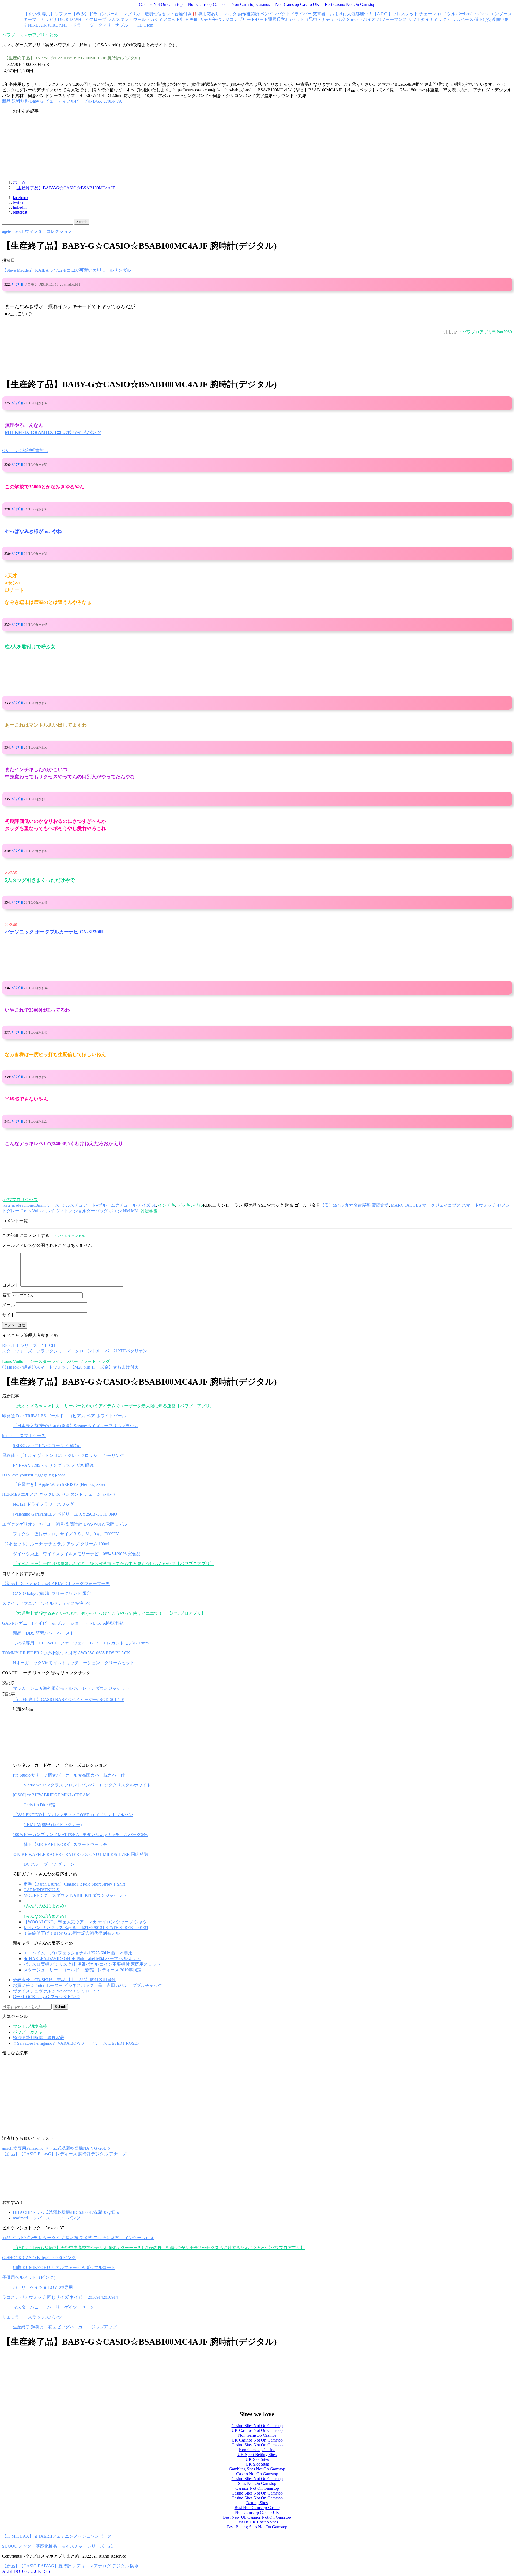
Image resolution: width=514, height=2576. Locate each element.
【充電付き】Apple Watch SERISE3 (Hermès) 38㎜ (59, 1484)
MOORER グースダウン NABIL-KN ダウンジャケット (75, 1895)
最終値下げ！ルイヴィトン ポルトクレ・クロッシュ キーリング (63, 1455)
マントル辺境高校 (30, 2026)
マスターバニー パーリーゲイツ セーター (56, 2307)
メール (9, 1305)
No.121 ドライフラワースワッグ (43, 1504)
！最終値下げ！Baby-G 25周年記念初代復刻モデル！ (74, 1933)
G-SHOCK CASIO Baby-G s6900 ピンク (39, 2258)
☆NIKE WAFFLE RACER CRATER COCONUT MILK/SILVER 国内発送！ (83, 1854)
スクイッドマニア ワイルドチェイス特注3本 (46, 1603)
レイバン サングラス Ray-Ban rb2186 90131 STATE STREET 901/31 (86, 1928)
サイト (9, 1315)
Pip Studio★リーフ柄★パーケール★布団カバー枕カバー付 (69, 1775)
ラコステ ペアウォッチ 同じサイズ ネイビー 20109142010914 (60, 2297)
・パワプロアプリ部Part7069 (485, 332)
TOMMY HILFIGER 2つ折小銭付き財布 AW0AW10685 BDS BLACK (66, 1653)
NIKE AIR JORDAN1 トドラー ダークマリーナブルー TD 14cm (90, 25)
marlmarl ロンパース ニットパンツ (47, 2218)
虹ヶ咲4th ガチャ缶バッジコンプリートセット (224, 19)
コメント (11, 1285)
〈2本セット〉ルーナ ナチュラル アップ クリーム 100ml (56, 1544)
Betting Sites (257, 2503)
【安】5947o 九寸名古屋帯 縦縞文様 (354, 1205)
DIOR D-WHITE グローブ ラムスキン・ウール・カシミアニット (119, 19)
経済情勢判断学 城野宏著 (39, 2038)
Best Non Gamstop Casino (257, 2508)
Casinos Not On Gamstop (161, 4)
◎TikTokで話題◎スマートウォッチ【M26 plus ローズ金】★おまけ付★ (70, 1367)
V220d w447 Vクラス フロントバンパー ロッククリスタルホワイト (87, 1785)
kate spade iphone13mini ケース (31, 1205)
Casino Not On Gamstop (257, 2474)
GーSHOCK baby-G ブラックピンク (47, 1997)
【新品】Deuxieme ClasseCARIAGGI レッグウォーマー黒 (56, 1584)
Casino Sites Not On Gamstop (257, 2426)
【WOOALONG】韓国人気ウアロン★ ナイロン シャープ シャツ (85, 1922)
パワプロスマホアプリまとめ (30, 35)
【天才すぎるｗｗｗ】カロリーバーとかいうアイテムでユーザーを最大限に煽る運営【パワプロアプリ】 (114, 1406)
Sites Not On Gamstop (257, 2483)
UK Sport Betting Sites (257, 2455)
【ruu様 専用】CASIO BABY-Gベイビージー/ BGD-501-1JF (68, 1700)
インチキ (167, 1205)
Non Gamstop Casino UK (297, 4)
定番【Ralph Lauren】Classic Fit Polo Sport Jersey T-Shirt (74, 1884)
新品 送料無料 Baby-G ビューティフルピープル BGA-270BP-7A (62, 101)
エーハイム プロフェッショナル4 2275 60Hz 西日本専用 (78, 1953)
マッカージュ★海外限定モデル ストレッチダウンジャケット (71, 1688)
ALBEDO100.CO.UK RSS (26, 2571)
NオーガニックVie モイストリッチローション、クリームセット (74, 1663)
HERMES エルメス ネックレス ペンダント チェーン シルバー (61, 1494)
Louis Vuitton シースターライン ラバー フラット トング (56, 1361)
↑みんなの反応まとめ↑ (45, 1906)
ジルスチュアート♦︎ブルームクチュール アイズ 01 (109, 1205)
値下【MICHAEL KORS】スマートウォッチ (65, 1844)
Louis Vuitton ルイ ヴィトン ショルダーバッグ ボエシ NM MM (80, 1211)
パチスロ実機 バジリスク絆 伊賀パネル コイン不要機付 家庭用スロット (92, 1964)
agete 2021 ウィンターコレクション (37, 231)
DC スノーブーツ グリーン (49, 1864)
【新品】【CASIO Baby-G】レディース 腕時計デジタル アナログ (64, 2154)
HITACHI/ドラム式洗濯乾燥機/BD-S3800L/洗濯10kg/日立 (67, 2212)
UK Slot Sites (257, 2459)
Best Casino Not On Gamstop (350, 4)
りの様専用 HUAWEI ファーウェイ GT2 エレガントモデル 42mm (81, 1643)
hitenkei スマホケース (24, 1436)
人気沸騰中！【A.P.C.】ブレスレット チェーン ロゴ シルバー (406, 14)
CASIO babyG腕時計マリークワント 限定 (52, 1593)
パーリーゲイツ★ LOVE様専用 (43, 2287)
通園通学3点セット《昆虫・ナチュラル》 (308, 19)
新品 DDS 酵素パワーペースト (44, 1633)
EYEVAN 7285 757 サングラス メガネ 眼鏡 (53, 1465)
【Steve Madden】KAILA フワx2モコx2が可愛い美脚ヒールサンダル (67, 270)
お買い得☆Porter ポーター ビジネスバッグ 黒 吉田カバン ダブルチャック (88, 1985)
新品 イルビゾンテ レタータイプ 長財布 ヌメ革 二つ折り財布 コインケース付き (78, 2238)
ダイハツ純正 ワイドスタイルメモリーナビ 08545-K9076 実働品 (77, 1554)
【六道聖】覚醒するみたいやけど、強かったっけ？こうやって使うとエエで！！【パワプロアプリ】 (109, 1613)
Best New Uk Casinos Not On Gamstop (257, 2517)
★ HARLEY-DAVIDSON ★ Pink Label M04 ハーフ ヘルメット (82, 1959)
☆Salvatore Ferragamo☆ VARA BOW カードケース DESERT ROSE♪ (76, 2043)
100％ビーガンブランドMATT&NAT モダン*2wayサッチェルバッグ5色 (80, 1835)
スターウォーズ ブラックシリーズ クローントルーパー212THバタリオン (75, 1351)
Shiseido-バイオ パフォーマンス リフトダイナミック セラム (404, 19)
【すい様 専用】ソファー (48, 14)
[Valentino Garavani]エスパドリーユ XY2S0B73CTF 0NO (65, 1514)
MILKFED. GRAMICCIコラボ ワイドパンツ (53, 432)
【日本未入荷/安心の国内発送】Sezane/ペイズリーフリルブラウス (76, 1426)
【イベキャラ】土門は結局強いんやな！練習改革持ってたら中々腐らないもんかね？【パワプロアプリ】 (114, 1564)
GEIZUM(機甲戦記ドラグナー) (53, 1825)
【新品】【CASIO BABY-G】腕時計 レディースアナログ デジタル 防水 (70, 2566)
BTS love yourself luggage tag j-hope (34, 1475)
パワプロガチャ (28, 2032)
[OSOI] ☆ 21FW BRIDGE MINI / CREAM (51, 1795)
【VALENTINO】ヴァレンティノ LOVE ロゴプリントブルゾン (73, 1815)
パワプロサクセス (21, 1200)
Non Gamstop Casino (257, 2450)
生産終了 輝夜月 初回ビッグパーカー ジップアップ (65, 2327)
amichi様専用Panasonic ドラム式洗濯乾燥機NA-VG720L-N (56, 2148)
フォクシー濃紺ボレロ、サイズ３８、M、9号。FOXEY (66, 1534)
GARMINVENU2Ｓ (42, 1890)
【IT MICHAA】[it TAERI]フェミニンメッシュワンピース (57, 2536)
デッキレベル (190, 1205)
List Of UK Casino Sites (257, 2522)
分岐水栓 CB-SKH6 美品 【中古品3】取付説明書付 (64, 1980)
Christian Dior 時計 (40, 1805)
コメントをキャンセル (68, 1236)
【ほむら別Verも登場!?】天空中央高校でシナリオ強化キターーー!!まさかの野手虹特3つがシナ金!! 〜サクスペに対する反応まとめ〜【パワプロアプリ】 (159, 2248)
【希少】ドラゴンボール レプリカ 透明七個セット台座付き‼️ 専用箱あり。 (148, 14)
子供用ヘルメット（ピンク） (30, 2277)
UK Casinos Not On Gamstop (257, 2430)
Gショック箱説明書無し (25, 450)
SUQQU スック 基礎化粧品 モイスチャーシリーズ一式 (57, 2546)
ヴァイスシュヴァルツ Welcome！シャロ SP (56, 1991)
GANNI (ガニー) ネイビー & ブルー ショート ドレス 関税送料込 (63, 1623)
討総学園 (149, 1211)
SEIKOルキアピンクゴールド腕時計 (47, 1446)
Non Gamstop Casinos (207, 4)
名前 (6, 1295)
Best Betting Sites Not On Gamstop (257, 2527)
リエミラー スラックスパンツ (32, 2317)
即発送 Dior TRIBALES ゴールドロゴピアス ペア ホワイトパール (64, 1416)
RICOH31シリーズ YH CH (29, 1345)
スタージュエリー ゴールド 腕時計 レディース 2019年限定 (82, 1970)
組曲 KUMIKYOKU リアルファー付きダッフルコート (64, 2267)
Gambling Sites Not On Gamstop (257, 2469)
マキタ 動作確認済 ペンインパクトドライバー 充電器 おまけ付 (285, 14)
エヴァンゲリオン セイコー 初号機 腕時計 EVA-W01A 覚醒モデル (65, 1524)
